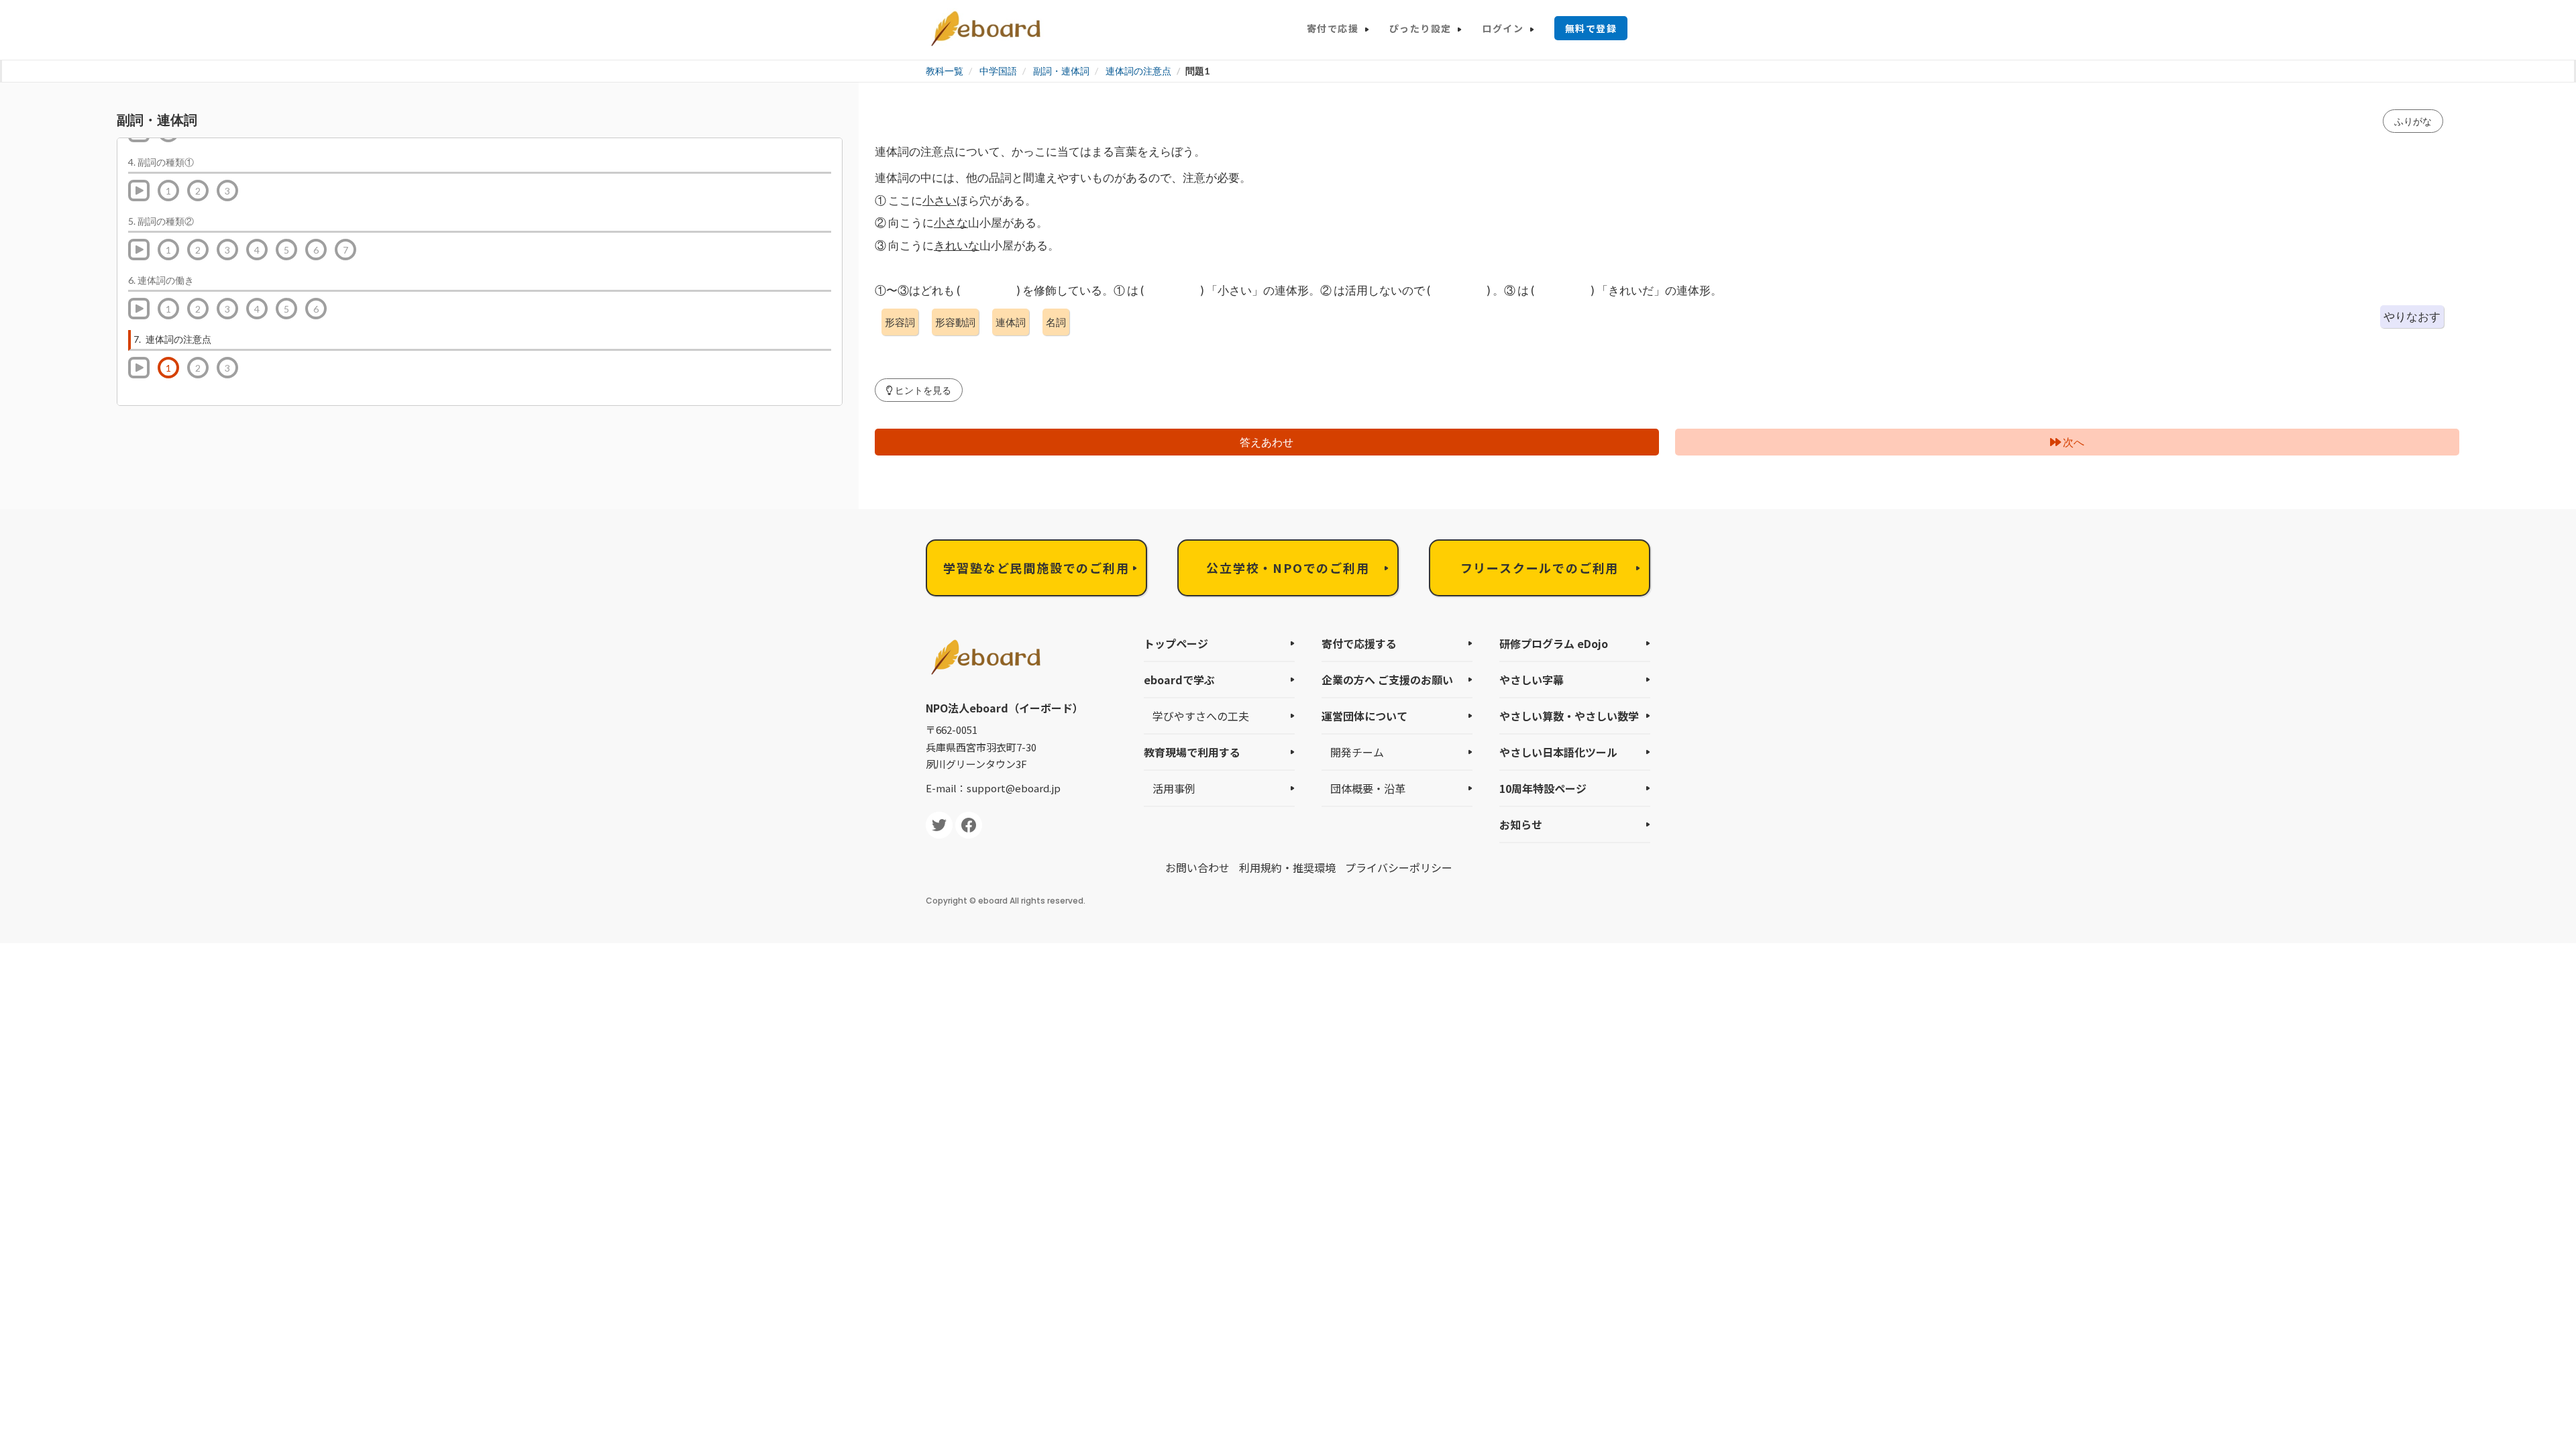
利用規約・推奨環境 (1287, 867)
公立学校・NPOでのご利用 (1288, 568)
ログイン (1503, 28)
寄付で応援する (1359, 643)
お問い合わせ (1197, 867)
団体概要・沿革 (1368, 788)
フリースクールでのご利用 (1540, 568)
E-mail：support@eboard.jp (993, 788)
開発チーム (1357, 752)
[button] (919, 390)
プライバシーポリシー (1399, 867)
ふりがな (2413, 121)
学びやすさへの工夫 (1201, 716)
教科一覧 (945, 71)
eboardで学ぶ (1179, 680)
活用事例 (1174, 788)
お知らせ (1521, 824)
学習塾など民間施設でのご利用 (1036, 568)
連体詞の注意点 (1138, 71)
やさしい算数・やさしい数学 (1569, 716)
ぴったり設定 (1420, 28)
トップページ (1176, 643)
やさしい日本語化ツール (1558, 752)
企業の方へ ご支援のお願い (1387, 680)
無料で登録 (1591, 28)
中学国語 (998, 71)
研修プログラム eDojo (1554, 643)
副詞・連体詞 (1061, 71)
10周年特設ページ (1543, 788)
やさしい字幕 (1532, 680)
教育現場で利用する (1192, 752)
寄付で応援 (1333, 28)
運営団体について (1364, 716)
